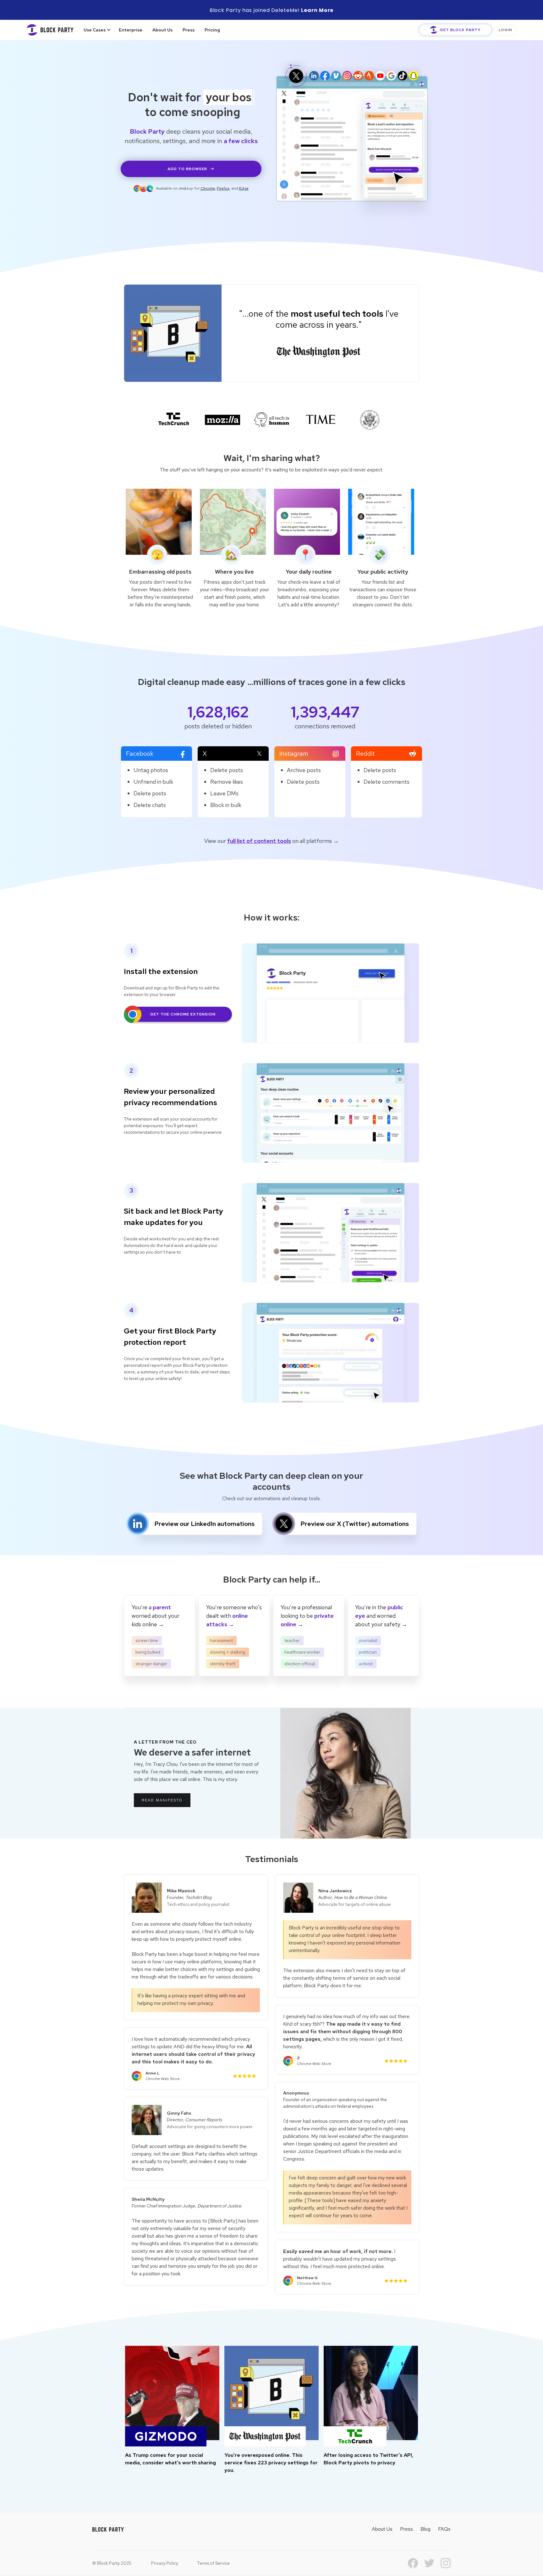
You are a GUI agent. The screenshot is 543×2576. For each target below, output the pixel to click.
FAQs (444, 2529)
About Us (162, 30)
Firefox (223, 188)
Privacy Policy (165, 2563)
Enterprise (131, 30)
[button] (95, 30)
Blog (425, 2529)
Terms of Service (213, 2563)
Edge (244, 188)
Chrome (208, 188)
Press (189, 30)
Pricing (212, 30)
